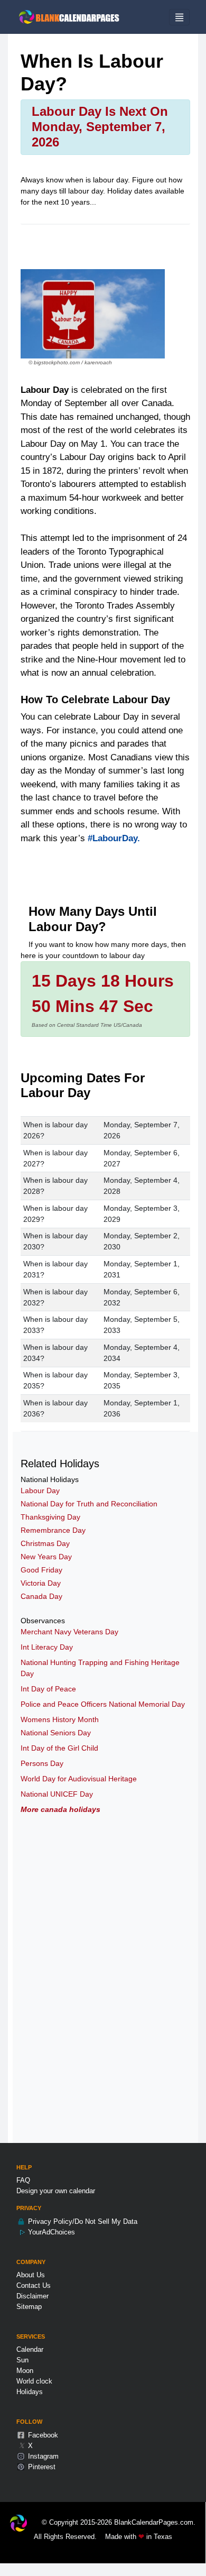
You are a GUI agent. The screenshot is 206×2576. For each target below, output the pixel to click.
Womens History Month (60, 1719)
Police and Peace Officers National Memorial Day (103, 1704)
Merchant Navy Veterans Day (69, 1632)
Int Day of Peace (48, 1689)
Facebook (42, 2435)
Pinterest (41, 2467)
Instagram (42, 2456)
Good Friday (41, 1570)
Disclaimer (32, 2296)
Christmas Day (45, 1543)
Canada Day (41, 1596)
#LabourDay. (114, 838)
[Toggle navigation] (179, 17)
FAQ (23, 2180)
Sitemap (29, 2307)
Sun (22, 2360)
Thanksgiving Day (50, 1517)
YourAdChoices (50, 2232)
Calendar (30, 2349)
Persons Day (42, 1763)
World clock (34, 2381)
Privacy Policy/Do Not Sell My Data (82, 2221)
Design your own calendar (56, 2191)
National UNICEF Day (57, 1794)
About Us (31, 2275)
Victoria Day (41, 1583)
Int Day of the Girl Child (59, 1748)
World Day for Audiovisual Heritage (79, 1779)
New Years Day (46, 1557)
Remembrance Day (53, 1530)
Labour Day (40, 1491)
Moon (25, 2371)
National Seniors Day (56, 1733)
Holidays (30, 2392)
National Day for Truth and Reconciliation (89, 1504)
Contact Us (34, 2285)
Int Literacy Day (47, 1647)
